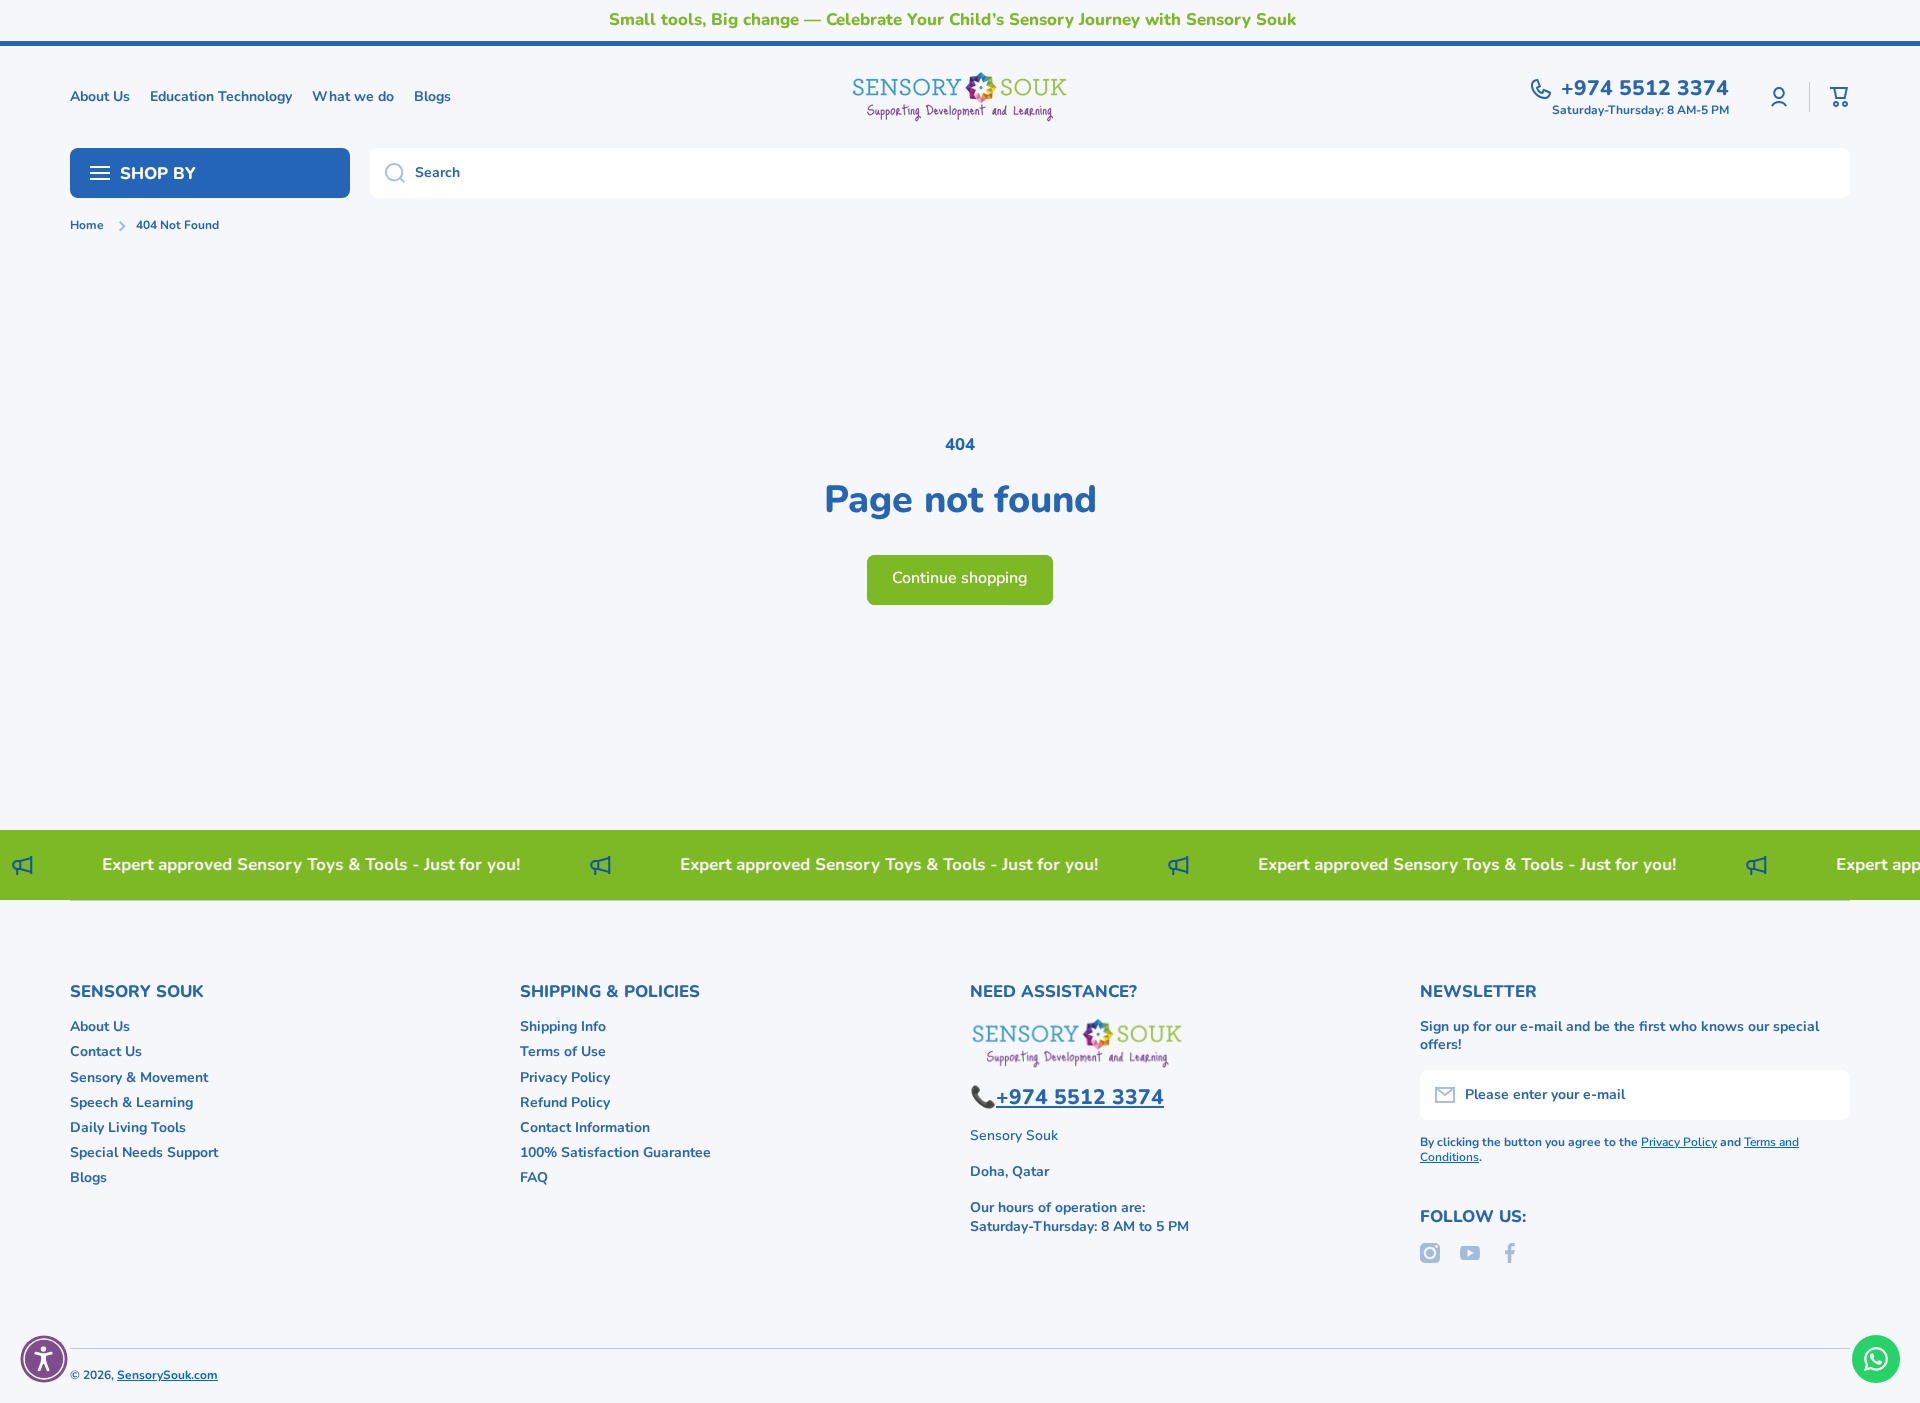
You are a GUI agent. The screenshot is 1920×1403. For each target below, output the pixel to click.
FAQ (534, 1177)
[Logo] (960, 97)
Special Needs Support (144, 1152)
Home (87, 225)
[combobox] (1110, 173)
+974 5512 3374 (1645, 88)
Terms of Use (563, 1051)
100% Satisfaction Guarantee (615, 1152)
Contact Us (106, 1051)
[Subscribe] (1825, 1095)
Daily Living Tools (128, 1127)
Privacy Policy (565, 1077)
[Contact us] (1876, 1359)
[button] (1840, 97)
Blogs (88, 1177)
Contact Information (585, 1127)
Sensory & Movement (139, 1077)
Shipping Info (563, 1026)
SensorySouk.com (167, 1375)
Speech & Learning (131, 1102)
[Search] (387, 173)
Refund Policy (565, 1102)
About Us (100, 1026)
